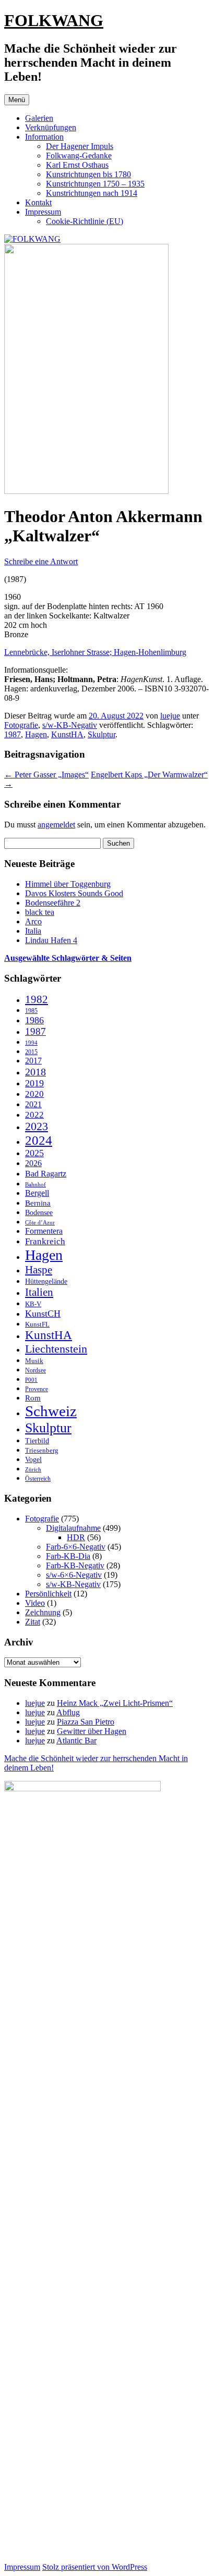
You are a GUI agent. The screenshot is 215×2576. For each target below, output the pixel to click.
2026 (33, 1163)
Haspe (39, 1270)
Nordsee (35, 1370)
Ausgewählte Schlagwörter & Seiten (68, 958)
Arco (33, 921)
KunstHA (67, 734)
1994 (31, 1043)
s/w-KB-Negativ (70, 725)
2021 (33, 1104)
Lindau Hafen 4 (51, 940)
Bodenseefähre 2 (53, 903)
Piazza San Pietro (86, 1722)
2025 (34, 1153)
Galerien (39, 118)
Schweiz (51, 1411)
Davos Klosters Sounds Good (74, 893)
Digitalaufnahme (73, 1528)
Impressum (43, 212)
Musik (34, 1361)
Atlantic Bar (76, 1741)
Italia (33, 931)
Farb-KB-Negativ (75, 1565)
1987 (13, 734)
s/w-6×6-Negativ (74, 1575)
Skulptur (101, 734)
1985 (31, 1011)
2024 (39, 1140)
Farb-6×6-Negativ (76, 1547)
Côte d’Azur (40, 1222)
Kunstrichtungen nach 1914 (92, 193)
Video (35, 1603)
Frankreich (45, 1241)
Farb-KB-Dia (68, 1556)
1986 (34, 1020)
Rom (33, 1398)
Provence (37, 1389)
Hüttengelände (46, 1281)
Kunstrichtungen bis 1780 (88, 174)
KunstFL (37, 1324)
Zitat (33, 1622)
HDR (76, 1537)
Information (44, 137)
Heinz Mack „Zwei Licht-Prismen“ (115, 1703)
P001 (31, 1380)
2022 (34, 1115)
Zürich (33, 1469)
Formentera (44, 1231)
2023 (37, 1126)
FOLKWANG (54, 20)
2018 (35, 1072)
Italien (39, 1292)
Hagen (36, 734)
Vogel (33, 1460)
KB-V (33, 1304)
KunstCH (43, 1314)
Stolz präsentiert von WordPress (95, 2567)
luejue (170, 716)
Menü (17, 100)
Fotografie (21, 725)
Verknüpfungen (51, 127)
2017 (33, 1061)
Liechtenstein (56, 1349)
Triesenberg (42, 1450)
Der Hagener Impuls (80, 146)
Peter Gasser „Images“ (46, 775)
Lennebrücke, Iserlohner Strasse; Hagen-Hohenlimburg (95, 652)
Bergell (37, 1193)
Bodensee (39, 1213)
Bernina (38, 1203)
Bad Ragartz (46, 1174)
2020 (34, 1094)
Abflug (68, 1712)
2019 (34, 1083)
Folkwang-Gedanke (79, 156)
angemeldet (56, 825)
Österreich (38, 1479)
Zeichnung (43, 1612)
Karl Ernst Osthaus (77, 165)
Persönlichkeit (48, 1594)
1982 (37, 999)
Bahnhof (35, 1185)
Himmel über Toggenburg (68, 884)
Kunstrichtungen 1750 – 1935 (95, 184)
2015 (31, 1052)
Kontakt (38, 202)
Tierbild (37, 1441)
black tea (40, 912)
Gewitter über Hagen (92, 1731)
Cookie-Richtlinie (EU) (85, 221)
